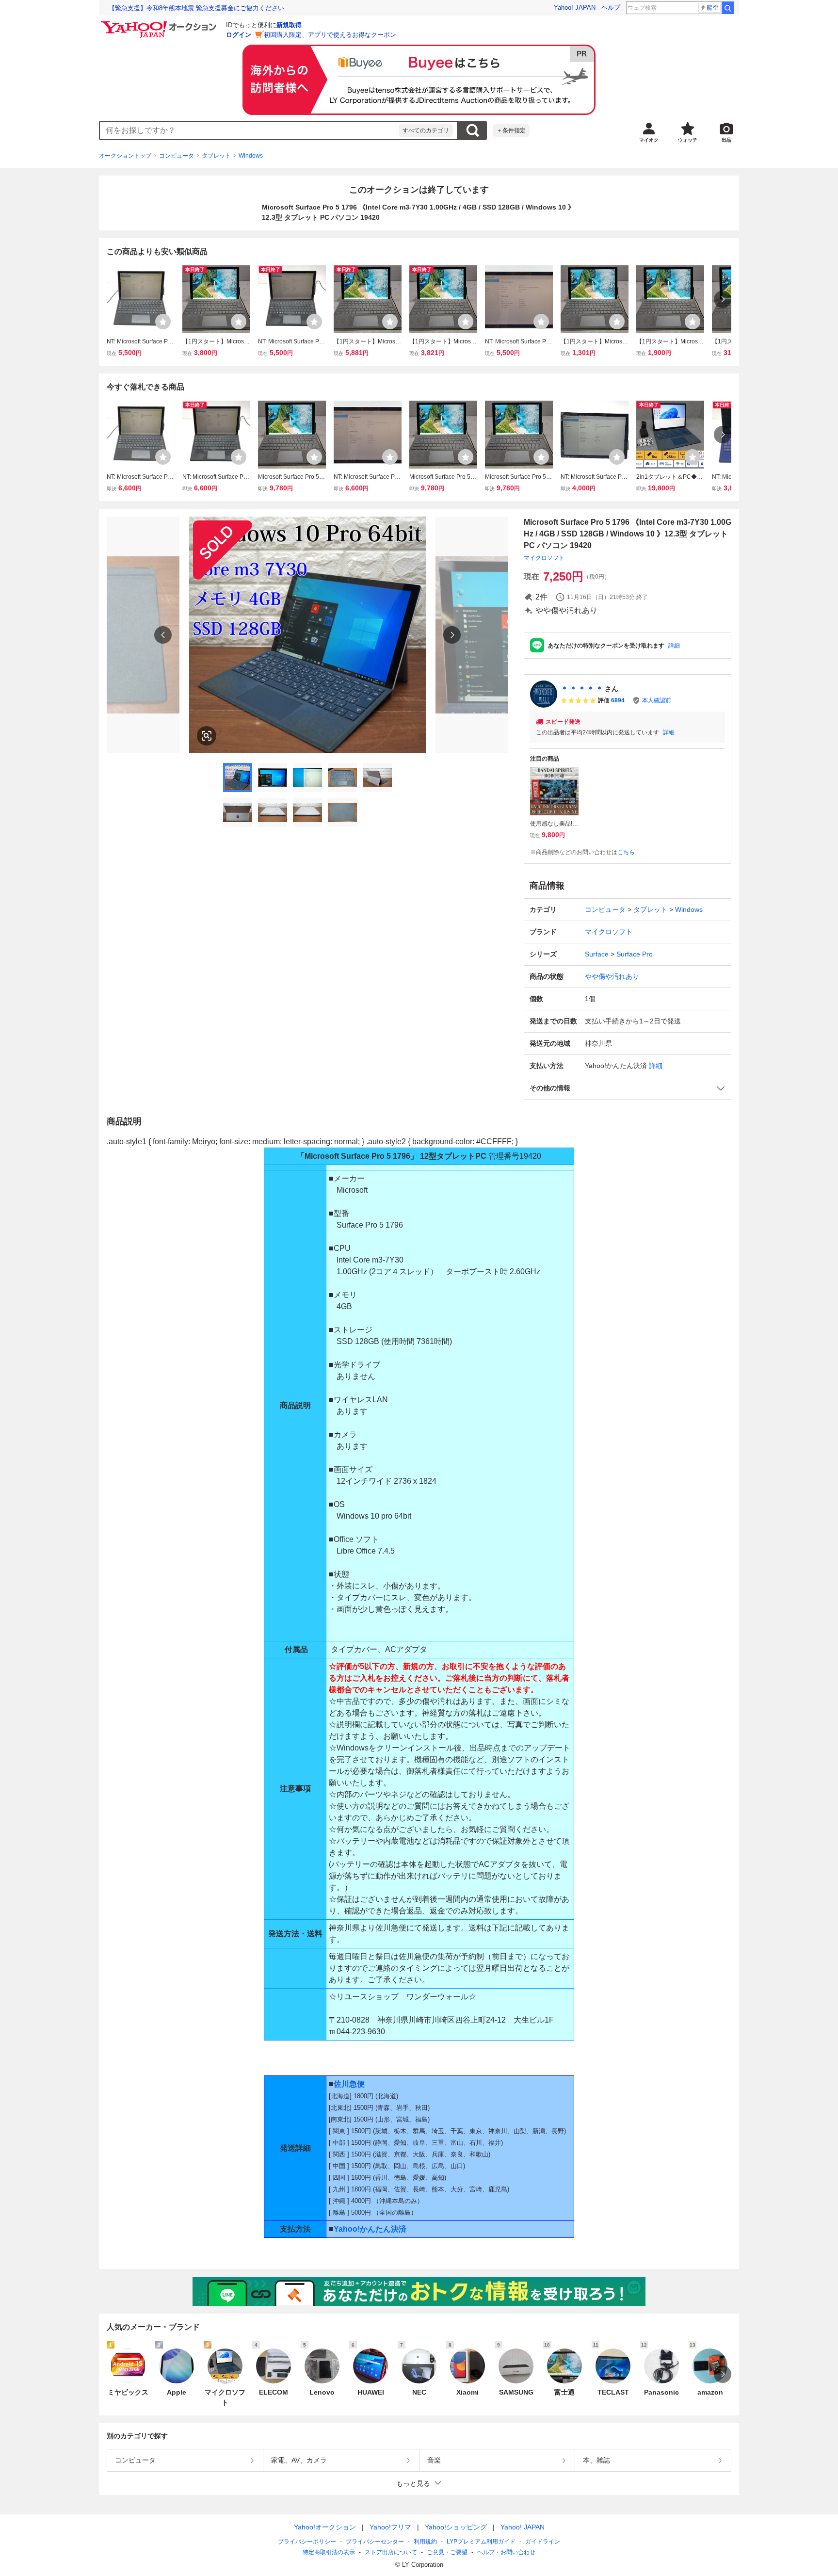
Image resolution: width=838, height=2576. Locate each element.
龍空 (712, 8)
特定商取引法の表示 (329, 2552)
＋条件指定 (511, 130)
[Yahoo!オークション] (160, 24)
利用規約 (425, 2542)
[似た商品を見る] (207, 736)
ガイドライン (543, 2542)
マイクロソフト (544, 558)
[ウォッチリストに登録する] (163, 322)
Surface (597, 954)
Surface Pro (635, 954)
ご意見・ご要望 (447, 2552)
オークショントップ (125, 156)
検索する (472, 130)
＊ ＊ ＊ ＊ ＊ (582, 689)
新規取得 (289, 25)
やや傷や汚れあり (612, 976)
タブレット (216, 156)
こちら (626, 852)
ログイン (239, 35)
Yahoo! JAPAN (575, 8)
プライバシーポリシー (307, 2542)
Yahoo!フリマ (390, 2527)
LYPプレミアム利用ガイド (481, 2542)
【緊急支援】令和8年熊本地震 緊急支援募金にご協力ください (196, 8)
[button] (628, 1088)
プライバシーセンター (375, 2542)
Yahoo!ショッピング (456, 2527)
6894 (618, 700)
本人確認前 (657, 700)
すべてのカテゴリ (426, 130)
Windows (251, 156)
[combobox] (249, 130)
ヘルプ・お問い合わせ (506, 2552)
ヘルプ (611, 8)
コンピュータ (177, 156)
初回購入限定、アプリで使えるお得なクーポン (330, 35)
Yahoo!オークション (325, 2527)
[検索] (728, 8)
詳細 (674, 646)
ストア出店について (391, 2552)
